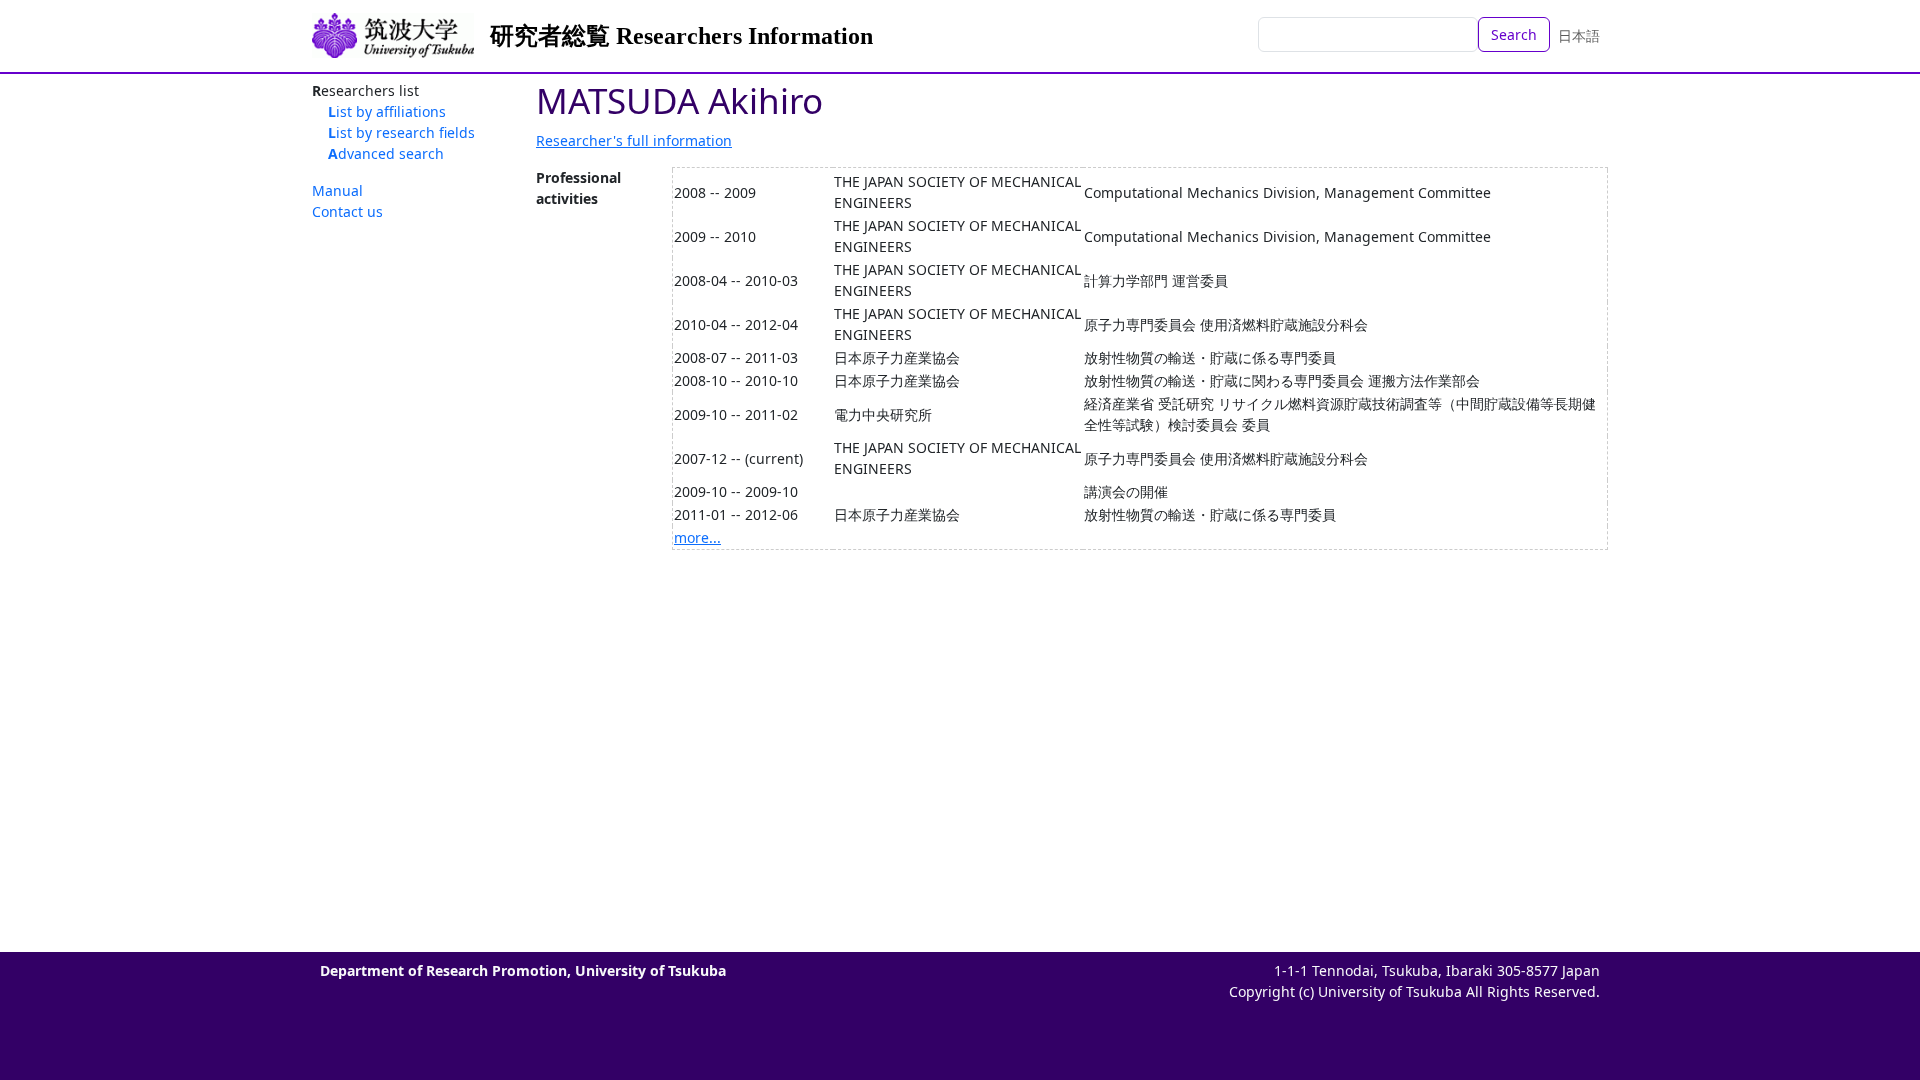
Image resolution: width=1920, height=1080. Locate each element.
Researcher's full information (634, 140)
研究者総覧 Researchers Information (681, 36)
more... (697, 537)
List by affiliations (387, 111)
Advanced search (386, 153)
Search (1514, 34)
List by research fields (401, 132)
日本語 (1579, 35)
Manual (337, 190)
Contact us (347, 211)
